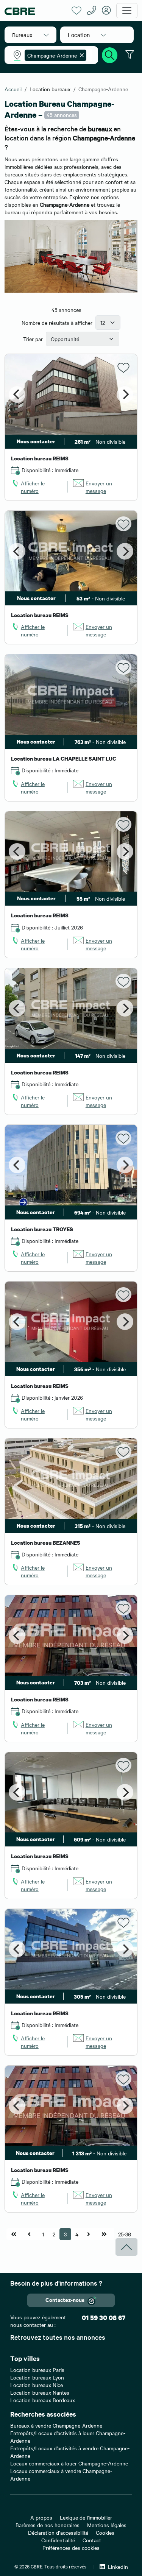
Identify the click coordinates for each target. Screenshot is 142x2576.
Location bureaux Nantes (40, 2392)
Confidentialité (58, 2540)
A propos (41, 2517)
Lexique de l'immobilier (86, 2517)
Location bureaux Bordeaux (43, 2400)
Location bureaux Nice (37, 2385)
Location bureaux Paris (37, 2370)
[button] (30, 35)
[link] (36, 487)
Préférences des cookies (71, 2548)
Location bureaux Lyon (37, 2377)
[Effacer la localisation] (80, 55)
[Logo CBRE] (35, 11)
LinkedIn (118, 2567)
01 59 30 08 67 (104, 2318)
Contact (92, 2540)
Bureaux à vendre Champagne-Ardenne (56, 2425)
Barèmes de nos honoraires (48, 2525)
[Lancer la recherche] (110, 54)
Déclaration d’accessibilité (58, 2532)
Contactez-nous (65, 2299)
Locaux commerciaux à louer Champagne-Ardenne (69, 2463)
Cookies (105, 2532)
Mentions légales (107, 2525)
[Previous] (17, 395)
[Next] (125, 395)
